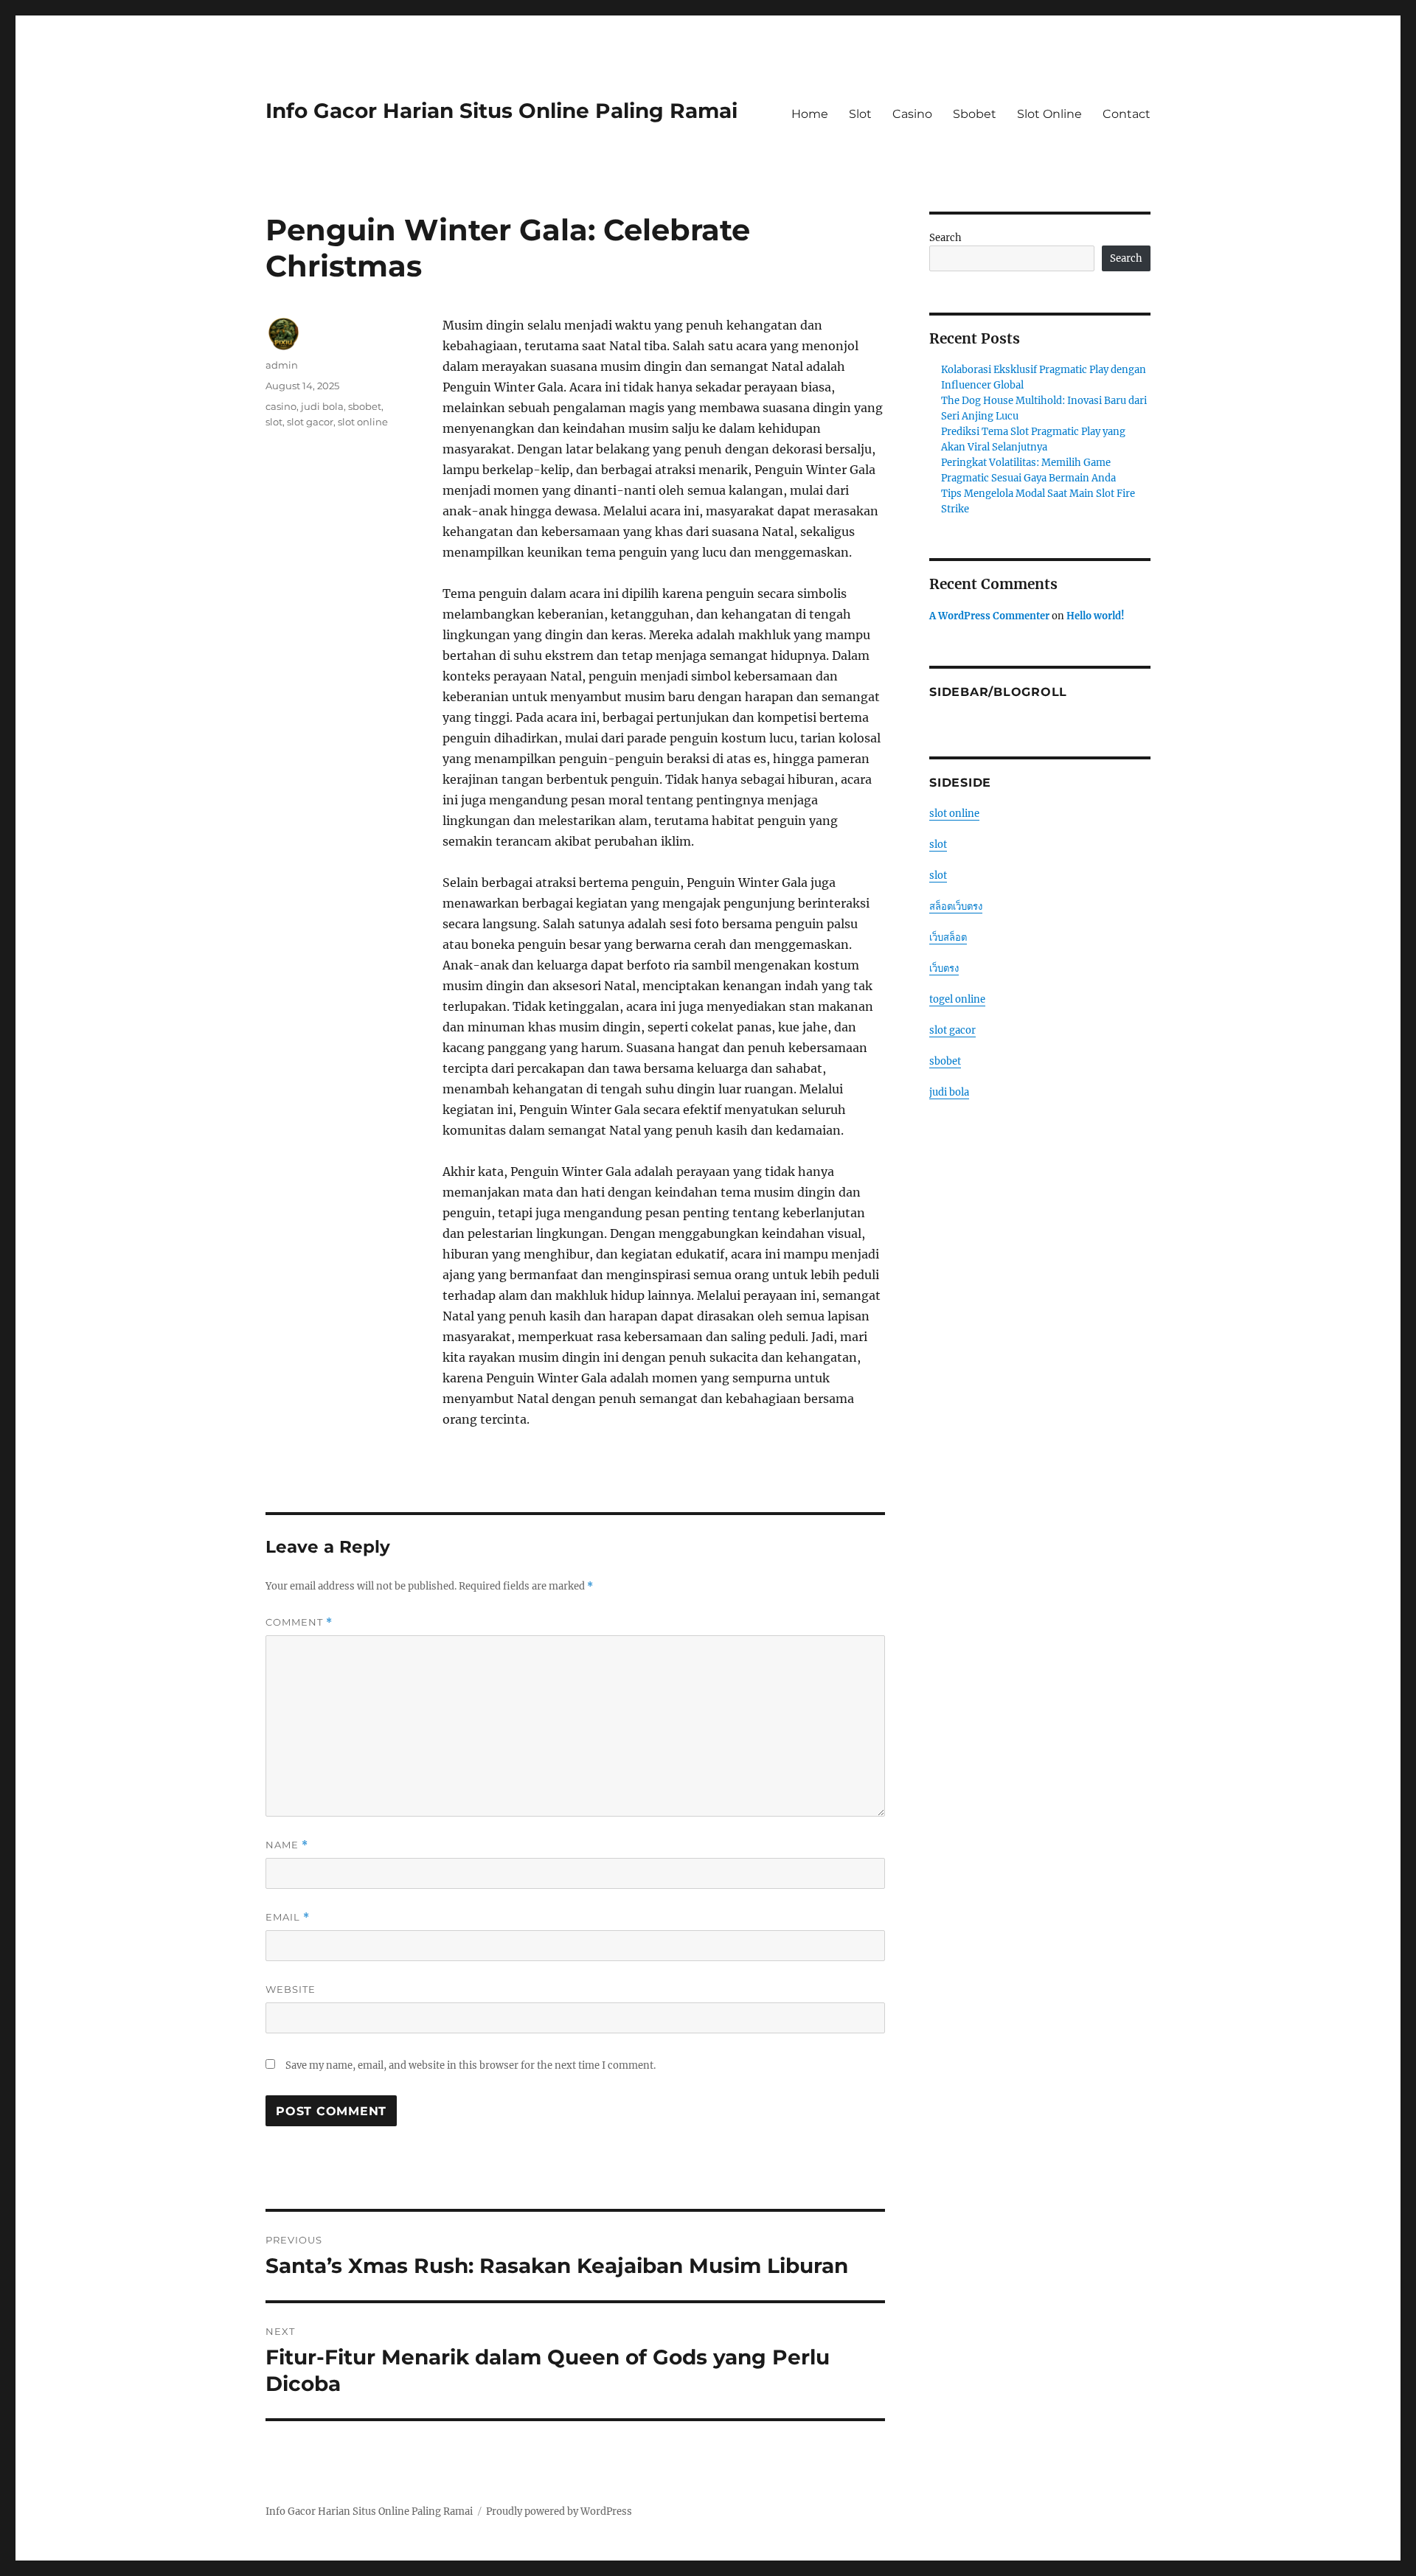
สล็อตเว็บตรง (956, 906)
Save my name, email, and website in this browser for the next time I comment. (471, 2065)
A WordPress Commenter (989, 616)
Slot (860, 114)
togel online (957, 999)
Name (287, 1845)
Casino (912, 114)
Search (945, 238)
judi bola (322, 406)
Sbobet (975, 114)
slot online (363, 422)
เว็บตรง (944, 968)
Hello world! (1096, 616)
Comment (299, 1622)
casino (281, 406)
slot (274, 422)
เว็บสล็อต (948, 937)
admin (282, 365)
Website (291, 1989)
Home (810, 114)
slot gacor (310, 422)
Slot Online (1049, 114)
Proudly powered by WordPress (559, 2511)
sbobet (365, 406)
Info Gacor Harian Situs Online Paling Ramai (502, 111)
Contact (1127, 114)
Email (288, 1917)
